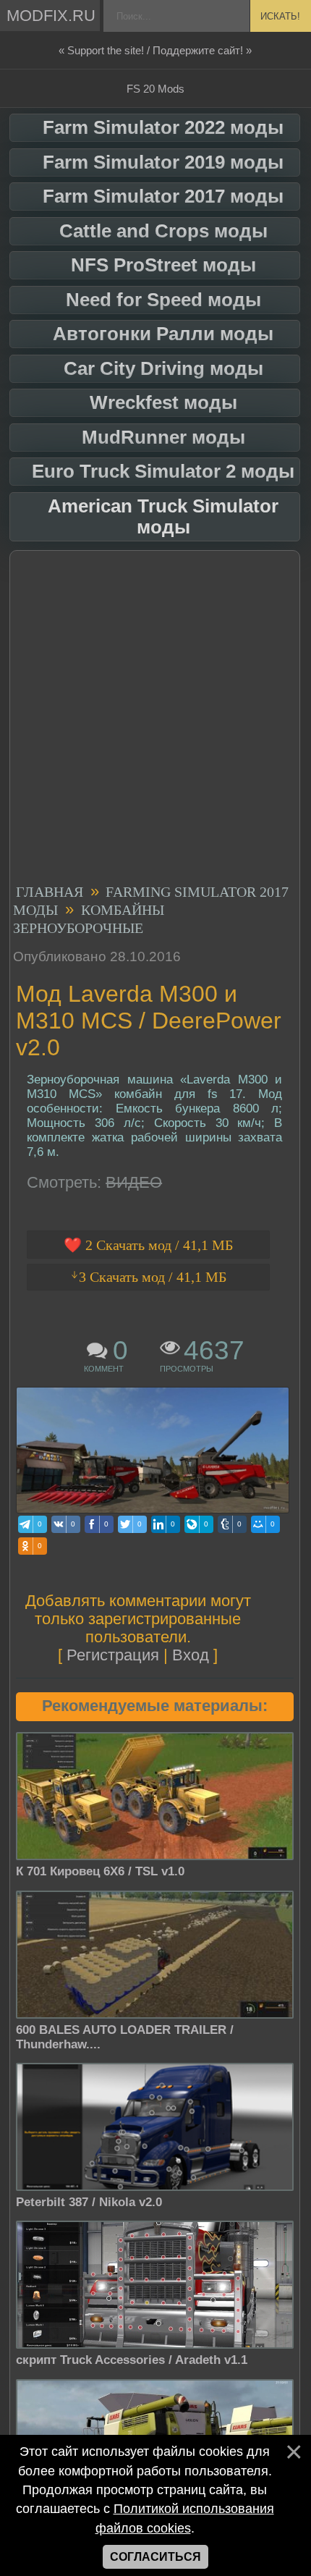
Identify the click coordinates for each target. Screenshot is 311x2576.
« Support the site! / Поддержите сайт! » (155, 50)
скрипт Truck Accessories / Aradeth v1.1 (132, 2360)
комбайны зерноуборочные (89, 918)
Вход (191, 1655)
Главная (50, 891)
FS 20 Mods (155, 89)
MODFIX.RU (51, 16)
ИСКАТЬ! (280, 16)
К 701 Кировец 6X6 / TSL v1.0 (100, 1871)
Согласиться (155, 2557)
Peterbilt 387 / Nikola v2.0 (89, 2202)
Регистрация (113, 1655)
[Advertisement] (155, 719)
